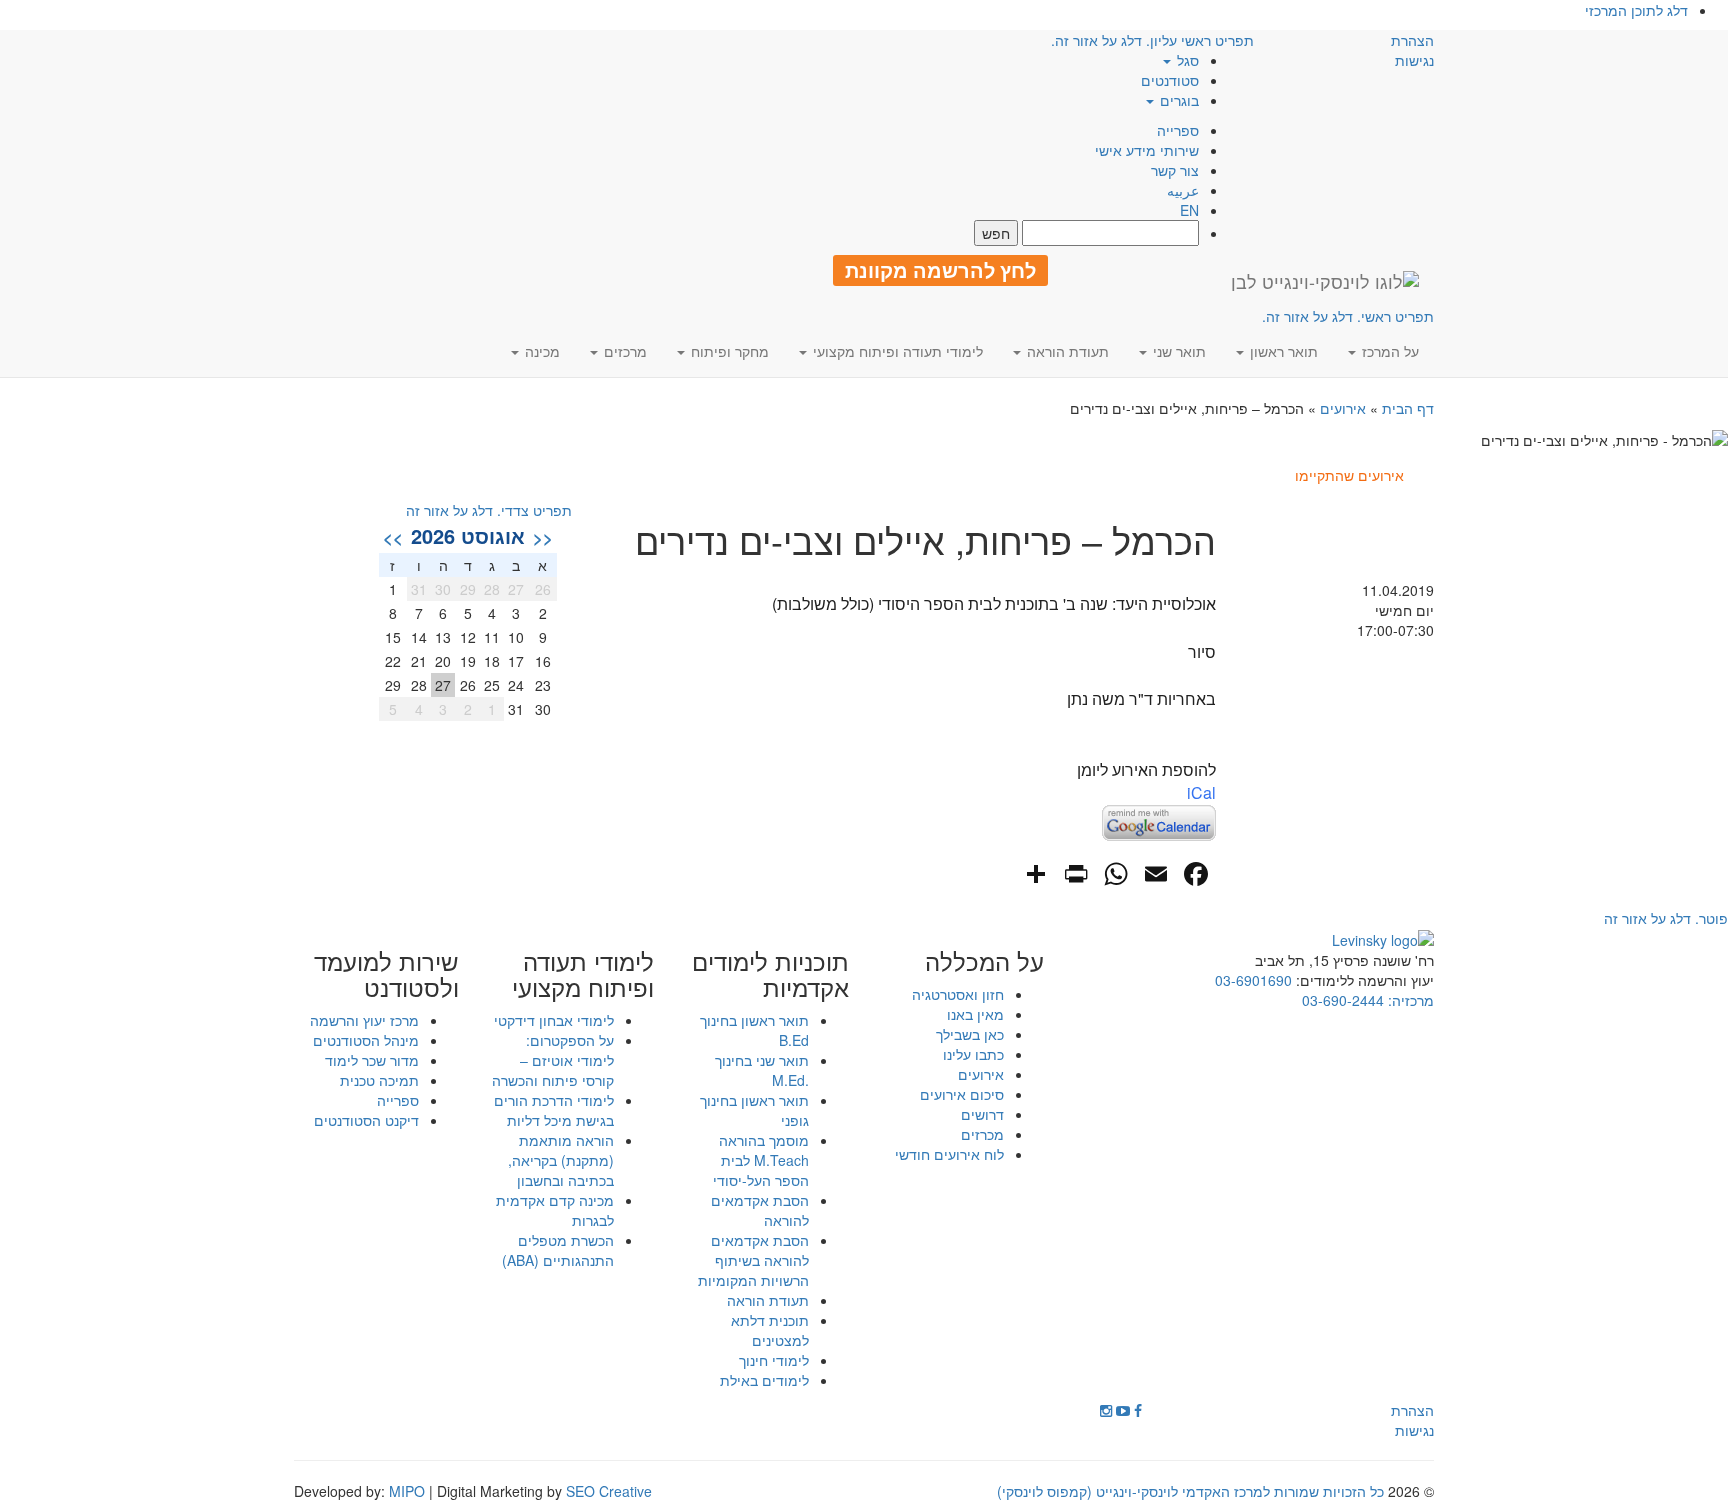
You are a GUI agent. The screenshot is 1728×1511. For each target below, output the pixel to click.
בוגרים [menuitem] (1177, 100)
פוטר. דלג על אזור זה (1666, 918)
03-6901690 (1253, 980)
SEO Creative (609, 1491)
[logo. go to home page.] (1325, 281)
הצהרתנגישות (1412, 50)
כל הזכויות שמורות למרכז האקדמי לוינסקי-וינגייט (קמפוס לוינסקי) (1190, 1491)
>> (393, 537)
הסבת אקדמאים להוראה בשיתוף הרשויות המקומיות (753, 1260)
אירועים (1343, 408)
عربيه (1183, 190)
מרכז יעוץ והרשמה (364, 1020)
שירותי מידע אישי (1147, 150)
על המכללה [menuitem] (984, 961)
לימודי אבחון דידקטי (554, 1020)
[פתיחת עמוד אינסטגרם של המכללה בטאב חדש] (1106, 1410)
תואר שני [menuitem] (1177, 351)
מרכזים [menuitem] (623, 351)
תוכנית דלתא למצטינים (770, 1330)
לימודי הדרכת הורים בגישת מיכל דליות (554, 1110)
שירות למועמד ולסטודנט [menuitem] (386, 974)
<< (543, 537)
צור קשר (1175, 170)
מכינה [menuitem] (540, 351)
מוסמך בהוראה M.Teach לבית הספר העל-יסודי (761, 1160)
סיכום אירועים (962, 1094)
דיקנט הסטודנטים (366, 1120)
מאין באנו (975, 1014)
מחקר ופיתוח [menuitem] (728, 351)
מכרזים (982, 1134)
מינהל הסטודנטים (366, 1040)
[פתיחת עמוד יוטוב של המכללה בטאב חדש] (1123, 1410)
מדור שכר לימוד (372, 1060)
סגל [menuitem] (1186, 60)
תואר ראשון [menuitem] (1282, 351)
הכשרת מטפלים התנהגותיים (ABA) (558, 1250)
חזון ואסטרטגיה (958, 994)
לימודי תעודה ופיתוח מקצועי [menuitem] (896, 351)
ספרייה (1178, 130)
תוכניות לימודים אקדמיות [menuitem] (770, 974)
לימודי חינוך (774, 1360)
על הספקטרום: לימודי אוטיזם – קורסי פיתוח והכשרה (553, 1060)
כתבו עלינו (973, 1054)
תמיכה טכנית (379, 1080)
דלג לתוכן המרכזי (1636, 10)
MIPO (407, 1491)
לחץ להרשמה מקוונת (940, 270)
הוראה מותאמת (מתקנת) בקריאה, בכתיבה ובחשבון (561, 1160)
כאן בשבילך (970, 1034)
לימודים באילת (764, 1380)
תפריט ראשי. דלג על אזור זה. (1348, 316)
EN (1189, 210)
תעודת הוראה (768, 1300)
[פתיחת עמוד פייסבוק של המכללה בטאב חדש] (1138, 1410)
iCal (1201, 792)
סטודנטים (1170, 80)
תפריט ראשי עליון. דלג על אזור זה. (1152, 40)
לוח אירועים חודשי (949, 1154)
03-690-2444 (1343, 1000)
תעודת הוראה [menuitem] (1066, 351)
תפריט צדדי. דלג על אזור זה (489, 510)
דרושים (982, 1114)
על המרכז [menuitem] (1388, 351)
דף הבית (1408, 408)
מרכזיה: (1409, 1000)
